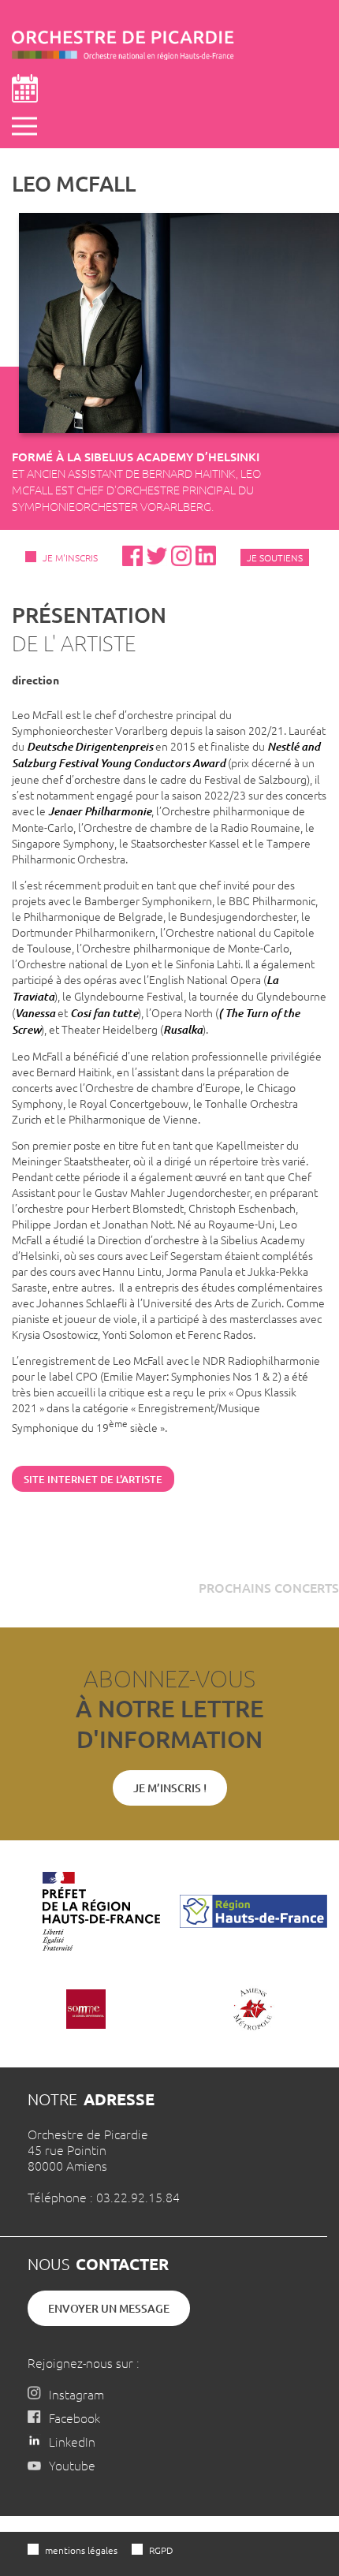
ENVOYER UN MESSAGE (109, 2308)
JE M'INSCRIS (70, 557)
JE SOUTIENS (275, 557)
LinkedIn (72, 2441)
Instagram (76, 2394)
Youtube (72, 2465)
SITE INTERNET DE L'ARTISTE (93, 1479)
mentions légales (81, 2550)
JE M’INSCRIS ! (170, 1788)
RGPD (161, 2550)
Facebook (75, 2418)
